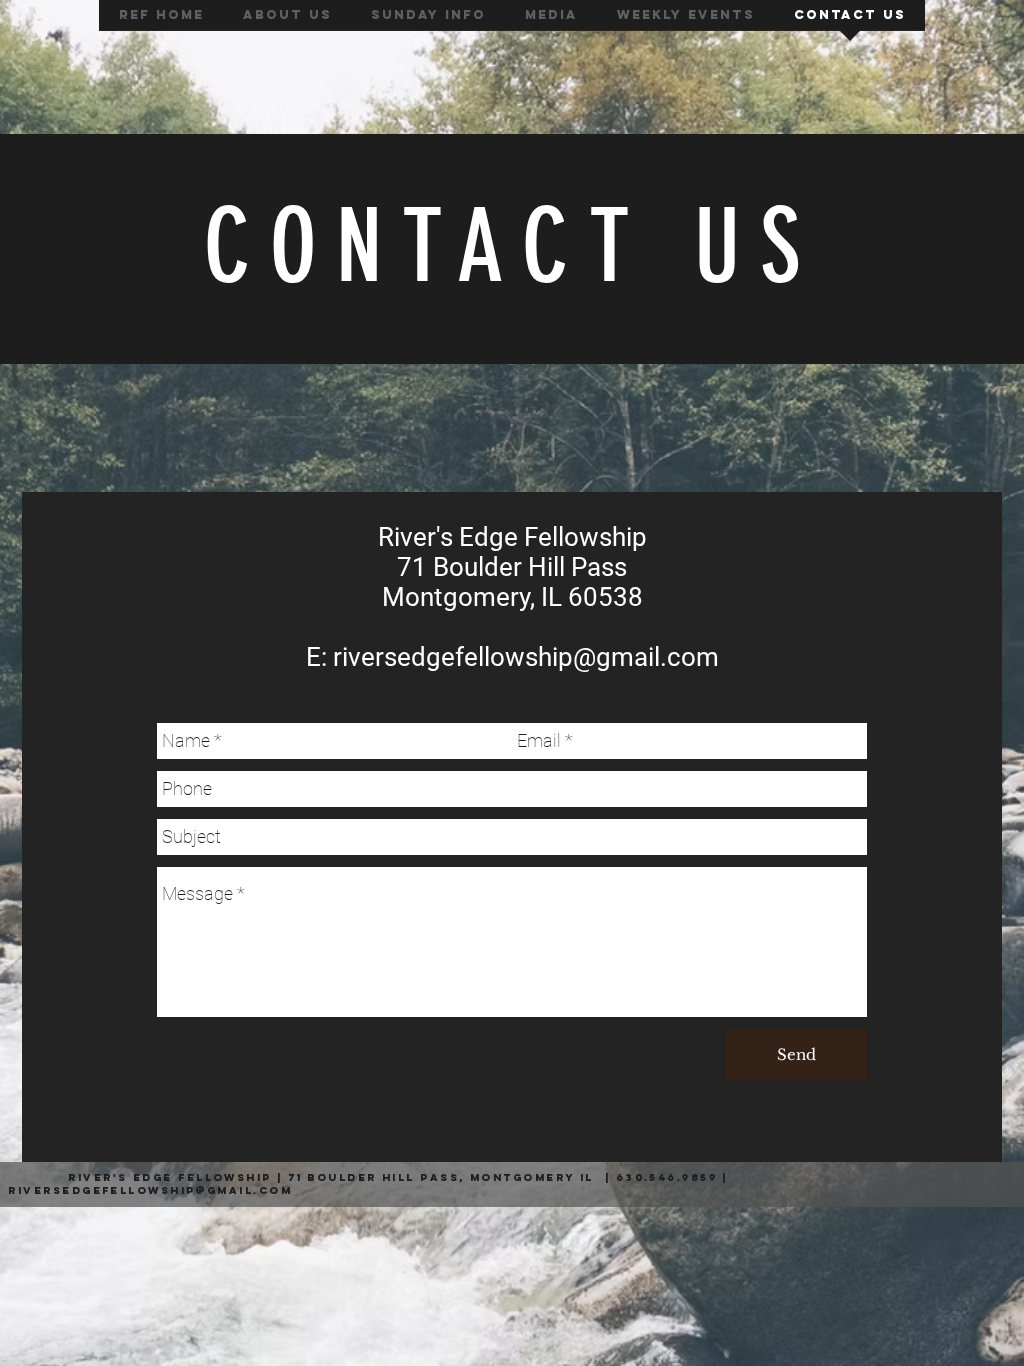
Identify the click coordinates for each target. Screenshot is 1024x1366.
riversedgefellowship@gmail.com (526, 657)
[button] (287, 21)
